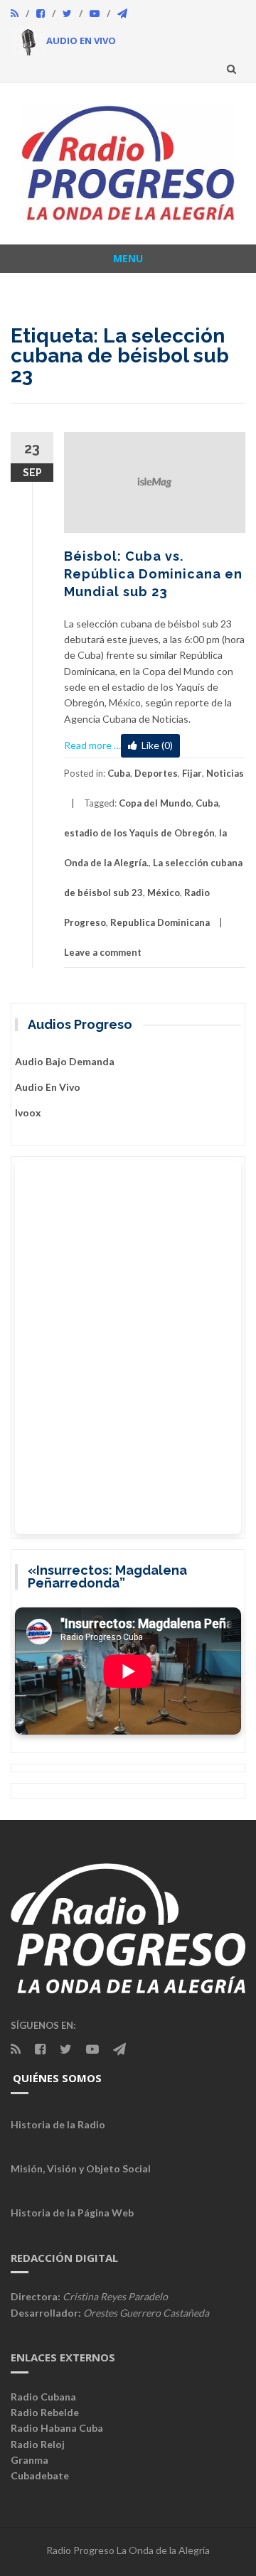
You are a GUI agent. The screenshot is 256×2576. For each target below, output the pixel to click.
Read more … (92, 745)
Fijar (192, 773)
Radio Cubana (43, 2397)
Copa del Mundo (155, 803)
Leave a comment (103, 952)
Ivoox (28, 1112)
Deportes (156, 773)
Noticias (225, 773)
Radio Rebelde (45, 2412)
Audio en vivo (48, 1087)
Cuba (119, 773)
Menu (128, 258)
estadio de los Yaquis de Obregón (139, 833)
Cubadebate (40, 2475)
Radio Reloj (38, 2444)
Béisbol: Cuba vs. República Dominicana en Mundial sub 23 (153, 574)
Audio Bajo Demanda (65, 1061)
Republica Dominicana (160, 922)
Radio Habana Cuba (57, 2428)
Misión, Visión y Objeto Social (81, 2168)
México (164, 893)
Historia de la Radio (58, 2124)
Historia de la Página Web (72, 2213)
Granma (30, 2460)
